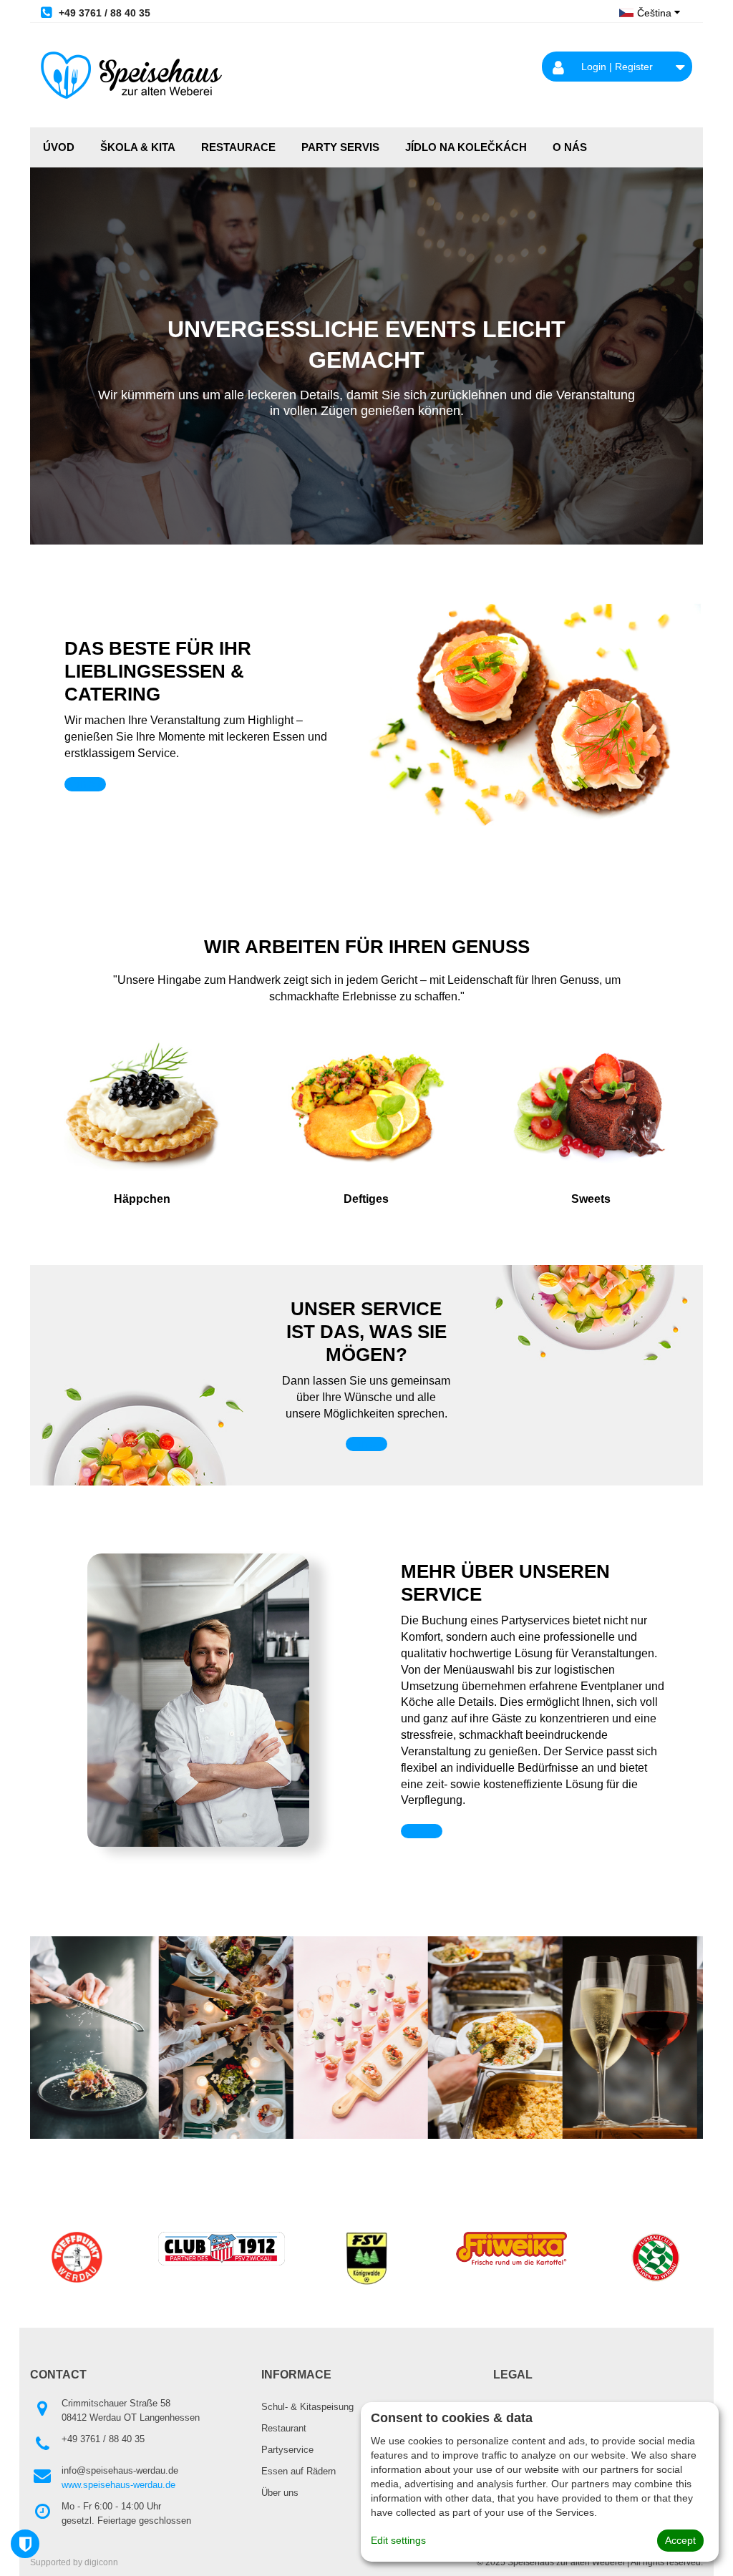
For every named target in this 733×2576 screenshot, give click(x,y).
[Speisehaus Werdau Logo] (131, 75)
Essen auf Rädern (298, 2471)
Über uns (280, 2493)
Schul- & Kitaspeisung (307, 2407)
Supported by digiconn (74, 2562)
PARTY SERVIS (340, 147)
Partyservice (287, 2450)
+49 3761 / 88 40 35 (103, 13)
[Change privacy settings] (25, 2544)
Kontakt (85, 784)
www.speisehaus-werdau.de (118, 2485)
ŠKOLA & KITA (138, 147)
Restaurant (284, 2428)
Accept (680, 2540)
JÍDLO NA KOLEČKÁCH (466, 147)
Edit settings (398, 2540)
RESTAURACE (238, 147)
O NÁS (570, 147)
